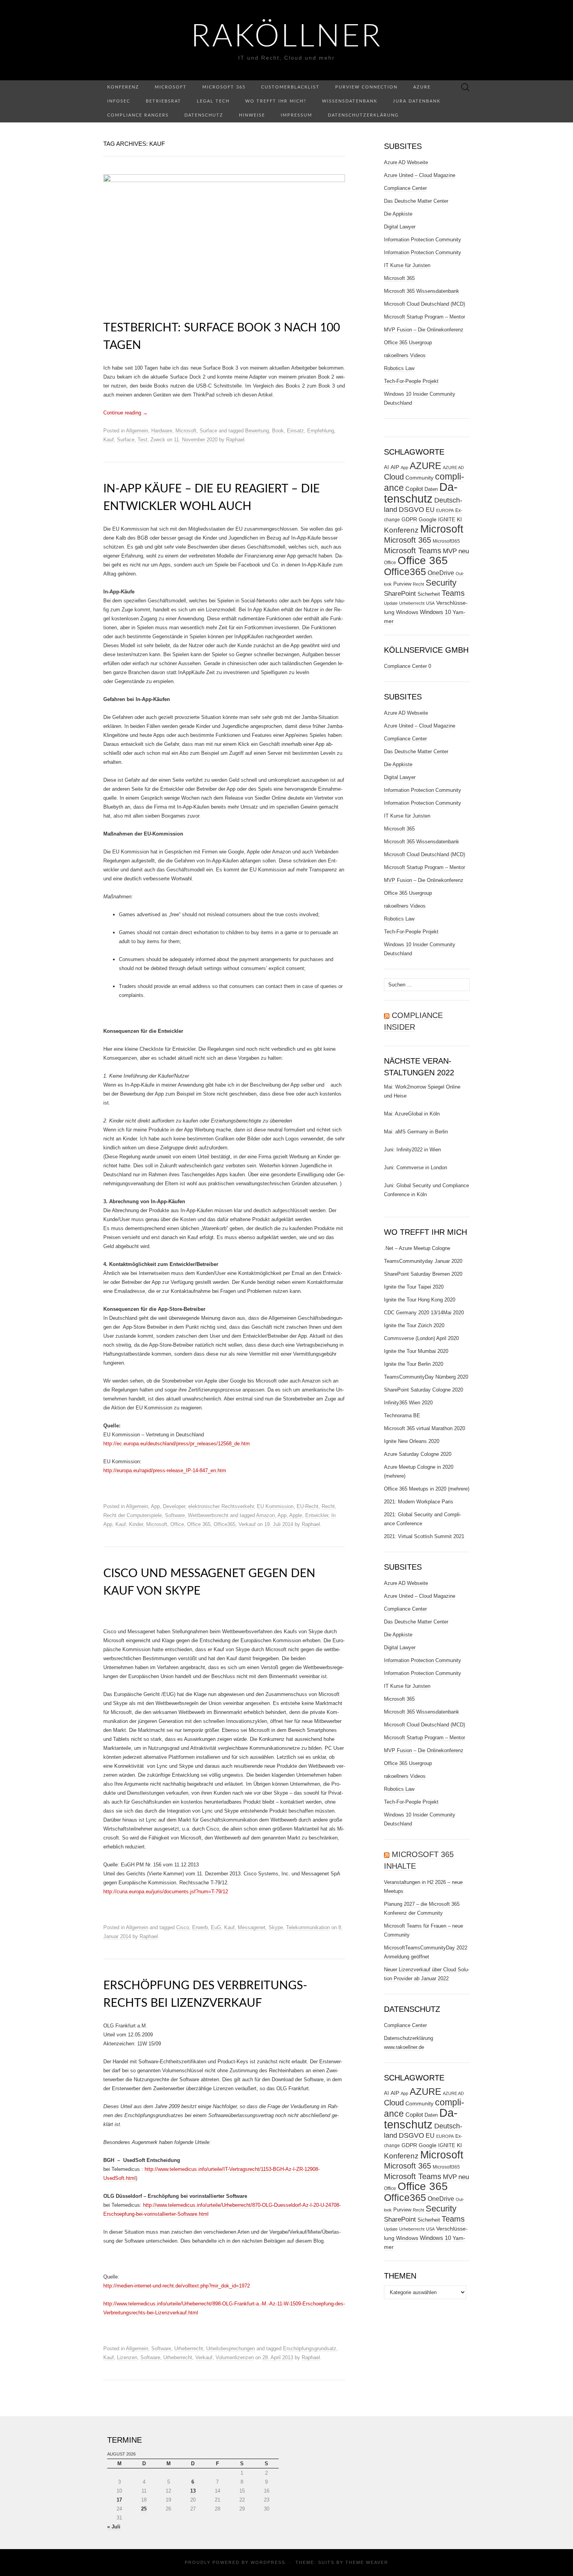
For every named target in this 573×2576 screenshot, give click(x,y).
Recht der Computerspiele (133, 1515)
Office (177, 1524)
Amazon (265, 1515)
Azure (422, 87)
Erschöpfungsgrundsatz (310, 2348)
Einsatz (295, 431)
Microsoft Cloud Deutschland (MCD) (424, 304)
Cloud (394, 477)
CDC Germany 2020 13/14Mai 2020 (424, 1313)
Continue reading (126, 413)
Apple (296, 1515)
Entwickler (317, 1515)
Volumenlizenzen (235, 2357)
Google (428, 520)
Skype (276, 1927)
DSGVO (411, 510)
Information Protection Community (423, 240)
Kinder (136, 1524)
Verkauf (247, 1524)
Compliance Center (405, 188)
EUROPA (445, 510)
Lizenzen (127, 2357)
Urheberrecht (189, 2348)
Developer (174, 1506)
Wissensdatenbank (350, 101)
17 (119, 2500)
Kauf (109, 440)
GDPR (409, 519)
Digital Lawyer (400, 227)
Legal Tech (213, 101)
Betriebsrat (164, 101)
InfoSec (119, 101)
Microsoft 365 (224, 87)
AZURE (425, 466)
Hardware (162, 431)
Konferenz (123, 87)
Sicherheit (429, 594)
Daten (431, 489)
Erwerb (200, 1927)
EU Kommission (275, 1506)
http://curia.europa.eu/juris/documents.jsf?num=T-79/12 (166, 1892)
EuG (216, 1927)
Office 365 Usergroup (408, 343)
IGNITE (447, 520)
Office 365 (199, 1524)
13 (193, 2491)
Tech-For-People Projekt (411, 381)
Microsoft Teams (413, 550)
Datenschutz (204, 115)
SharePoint (400, 593)
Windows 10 (435, 612)
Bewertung (257, 431)
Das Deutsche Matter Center (416, 201)
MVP (450, 551)
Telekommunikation (308, 1927)
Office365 (225, 1524)
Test (142, 440)
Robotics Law (399, 368)
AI (386, 467)
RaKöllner (287, 37)
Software (175, 1515)
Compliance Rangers (138, 115)
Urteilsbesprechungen (231, 2348)
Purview (402, 584)
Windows (407, 612)
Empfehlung (321, 431)
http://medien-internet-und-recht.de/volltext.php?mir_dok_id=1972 (177, 2286)
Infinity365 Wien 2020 (408, 1403)
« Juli (114, 2527)
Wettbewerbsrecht (208, 1515)
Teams (453, 593)
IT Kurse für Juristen (407, 265)
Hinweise (252, 115)
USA (430, 603)
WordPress (268, 2562)
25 (144, 2509)
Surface (208, 431)
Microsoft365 (446, 541)
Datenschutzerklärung (363, 115)
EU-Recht (308, 1506)
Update (391, 603)
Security (441, 583)
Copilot (414, 489)
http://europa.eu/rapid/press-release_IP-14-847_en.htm (165, 1470)
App (155, 1506)
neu (464, 551)
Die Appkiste (398, 214)
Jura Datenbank (417, 101)
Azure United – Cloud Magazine (420, 175)
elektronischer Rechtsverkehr (221, 1506)
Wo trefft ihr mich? (276, 101)
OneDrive (441, 573)
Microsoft (171, 87)
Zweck (158, 440)
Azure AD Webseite (406, 162)
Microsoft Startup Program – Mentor (424, 317)
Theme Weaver (367, 2562)
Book (278, 431)
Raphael (235, 440)
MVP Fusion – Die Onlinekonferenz (424, 330)
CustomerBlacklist (290, 87)
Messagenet (252, 1927)
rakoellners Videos (405, 355)
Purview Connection (366, 87)
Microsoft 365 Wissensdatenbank (422, 291)
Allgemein (137, 431)
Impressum (296, 115)
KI (459, 519)
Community (419, 478)
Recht (328, 1506)
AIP (395, 467)
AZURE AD (453, 467)
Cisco (183, 1927)
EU (430, 510)
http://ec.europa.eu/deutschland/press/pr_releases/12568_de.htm (177, 1444)
